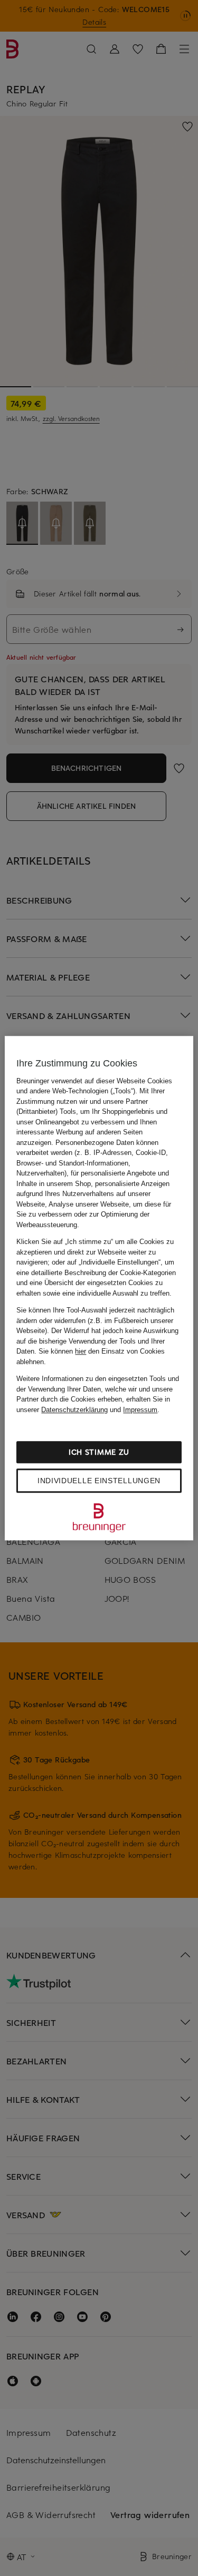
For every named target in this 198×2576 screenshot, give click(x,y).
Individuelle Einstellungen (99, 1481)
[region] (99, 1288)
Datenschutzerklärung (74, 1410)
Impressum (140, 1410)
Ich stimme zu (99, 1452)
